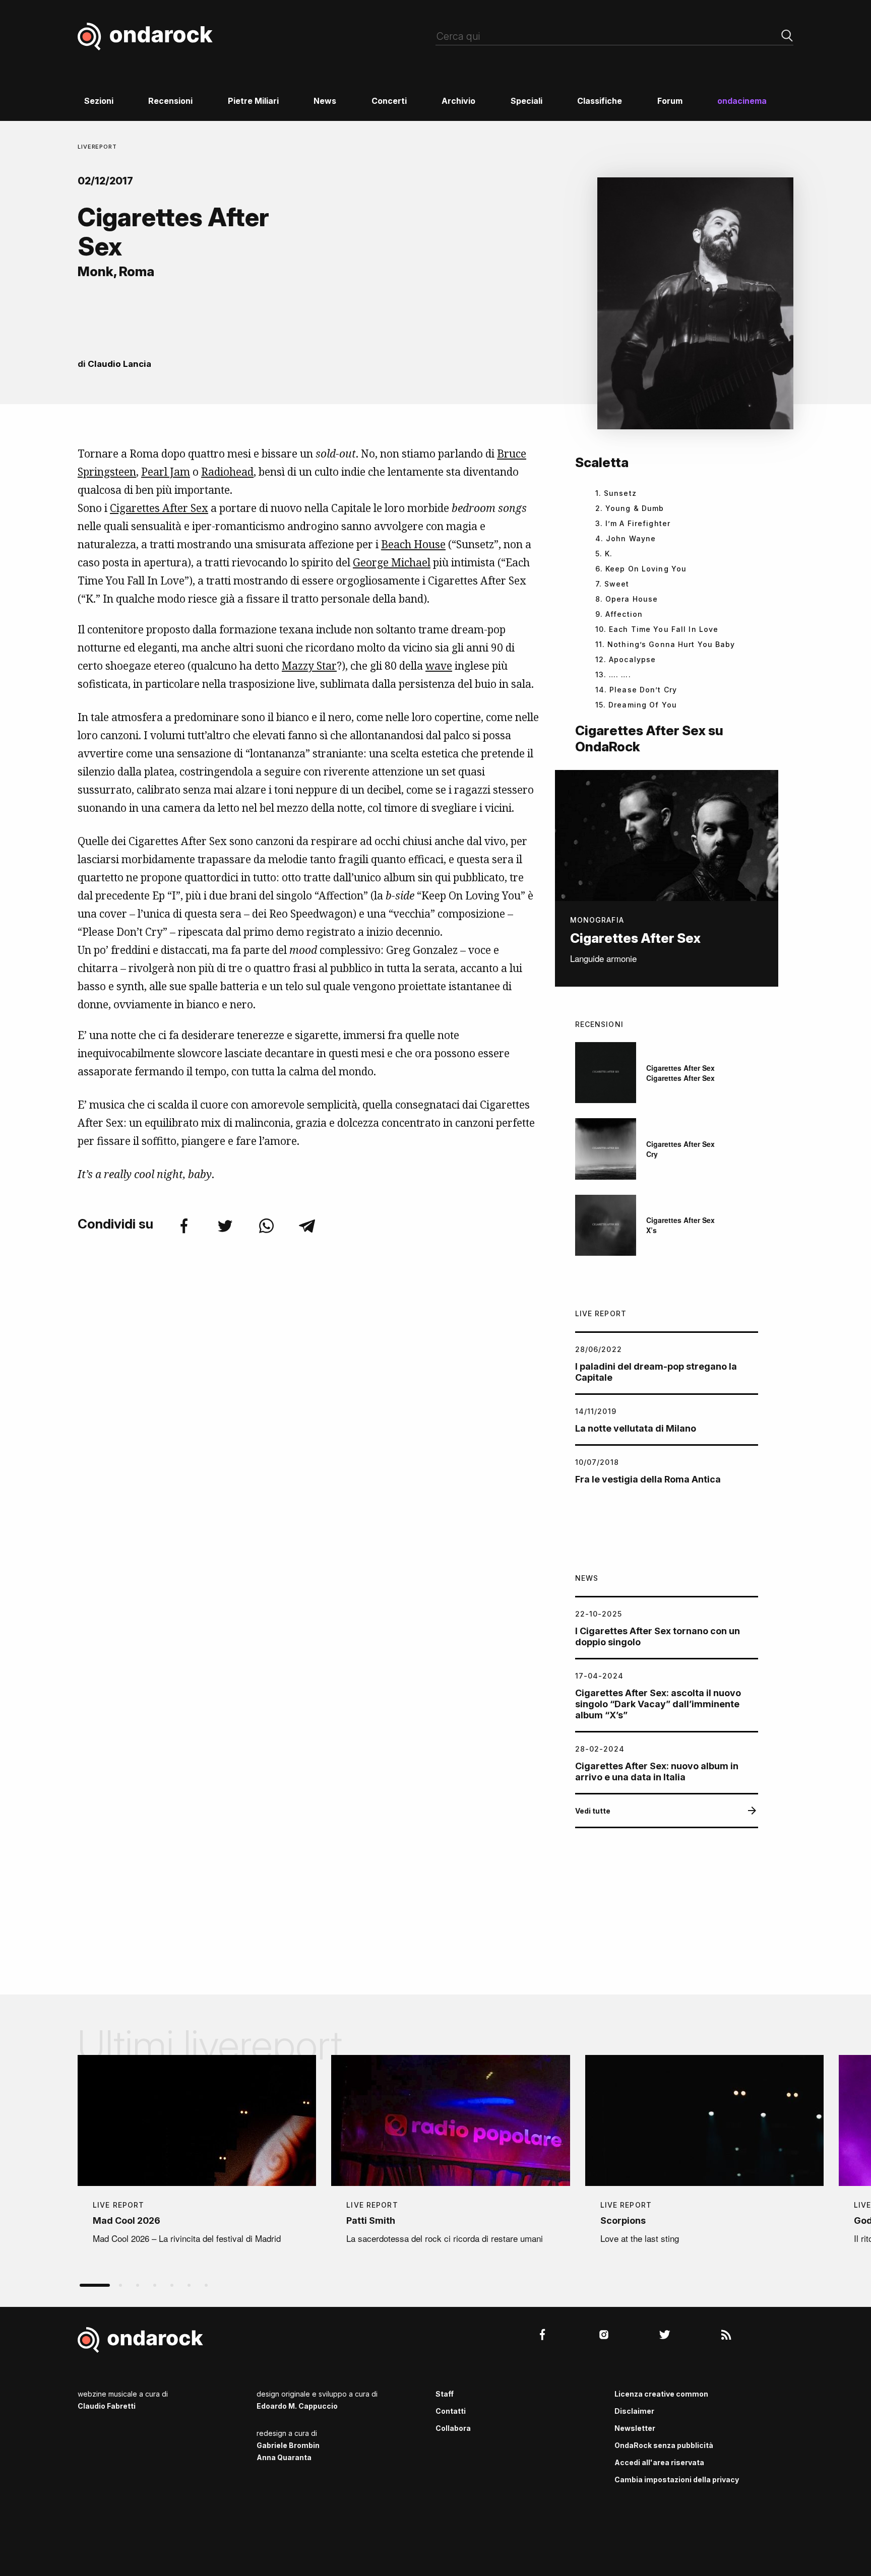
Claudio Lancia (119, 364)
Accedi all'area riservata (659, 2462)
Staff (445, 2394)
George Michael (392, 562)
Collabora (453, 2428)
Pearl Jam (166, 472)
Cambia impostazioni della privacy (677, 2480)
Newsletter (635, 2428)
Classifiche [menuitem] (600, 101)
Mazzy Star (309, 666)
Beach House (413, 544)
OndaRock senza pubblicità (664, 2445)
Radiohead (227, 472)
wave (439, 666)
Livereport (97, 147)
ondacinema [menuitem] (742, 101)
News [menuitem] (325, 101)
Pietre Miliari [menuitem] (253, 101)
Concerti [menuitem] (389, 101)
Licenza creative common (661, 2394)
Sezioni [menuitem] (99, 101)
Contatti (451, 2411)
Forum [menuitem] (670, 101)
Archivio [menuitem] (458, 101)
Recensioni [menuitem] (170, 101)
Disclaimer (634, 2411)
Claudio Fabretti (107, 2406)
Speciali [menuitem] (526, 101)
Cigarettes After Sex (159, 508)
